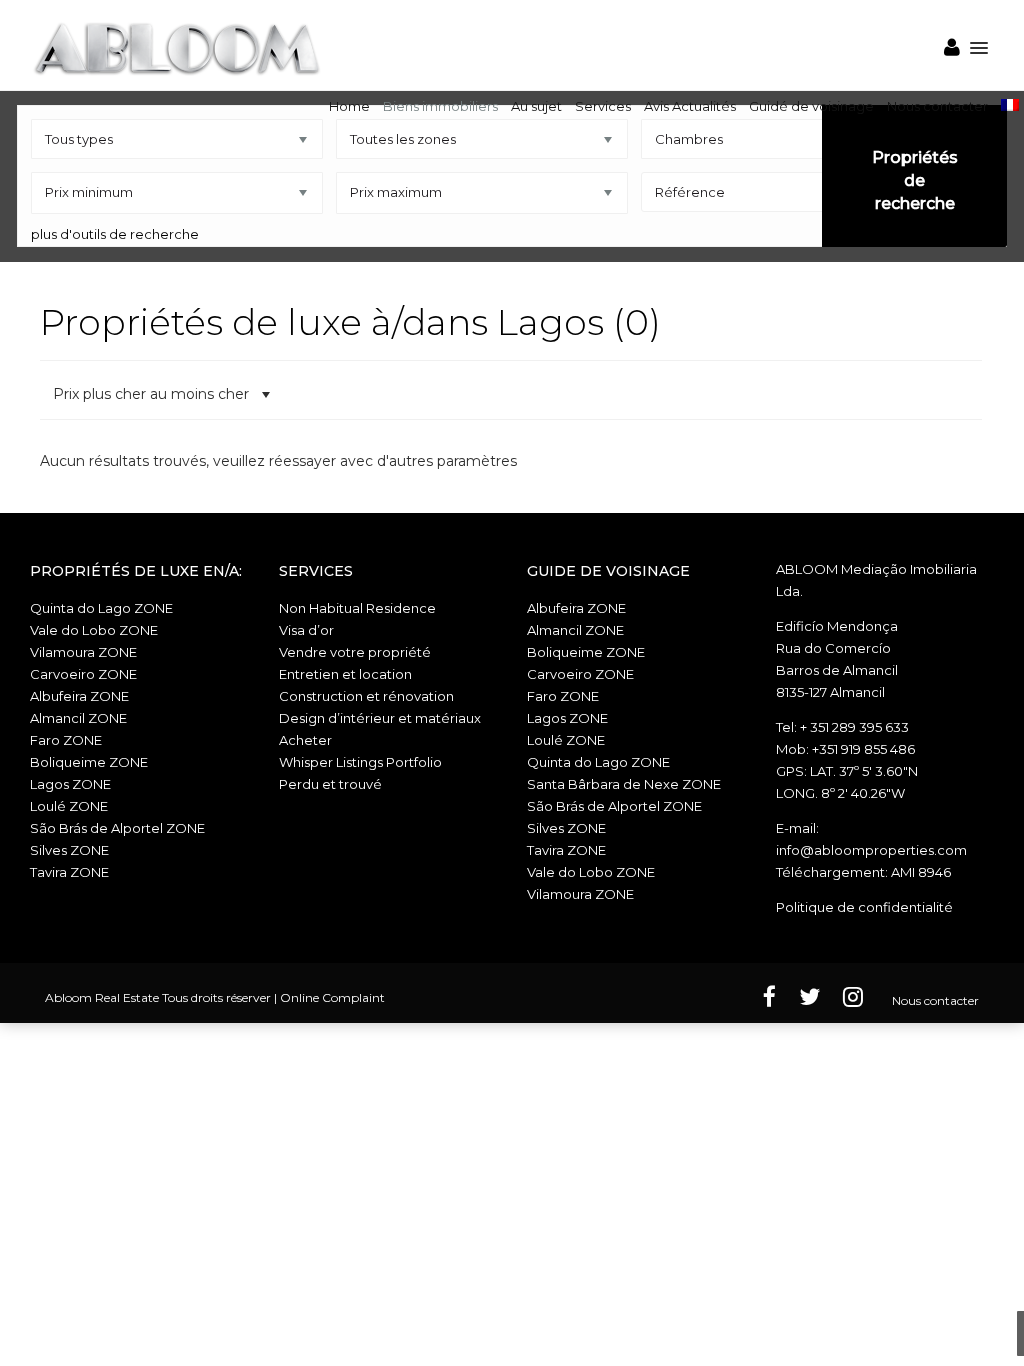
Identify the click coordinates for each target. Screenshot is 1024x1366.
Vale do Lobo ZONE (94, 630)
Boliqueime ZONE (89, 762)
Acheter (305, 740)
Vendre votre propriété (355, 652)
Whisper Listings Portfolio (360, 762)
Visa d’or (306, 630)
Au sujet (536, 106)
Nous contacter (937, 106)
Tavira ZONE (69, 872)
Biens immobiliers (440, 106)
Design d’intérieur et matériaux (380, 718)
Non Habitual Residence (357, 608)
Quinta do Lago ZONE (101, 608)
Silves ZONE (69, 850)
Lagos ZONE (70, 784)
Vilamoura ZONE (83, 652)
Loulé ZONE (69, 806)
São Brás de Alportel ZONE (117, 828)
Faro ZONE (66, 740)
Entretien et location (345, 674)
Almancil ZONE (78, 718)
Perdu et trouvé (330, 784)
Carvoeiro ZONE (83, 674)
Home (349, 106)
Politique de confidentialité (864, 907)
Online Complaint (332, 997)
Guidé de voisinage (811, 106)
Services (603, 106)
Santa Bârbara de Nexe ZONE (624, 784)
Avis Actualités (690, 106)
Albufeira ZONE (79, 696)
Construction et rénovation (366, 696)
